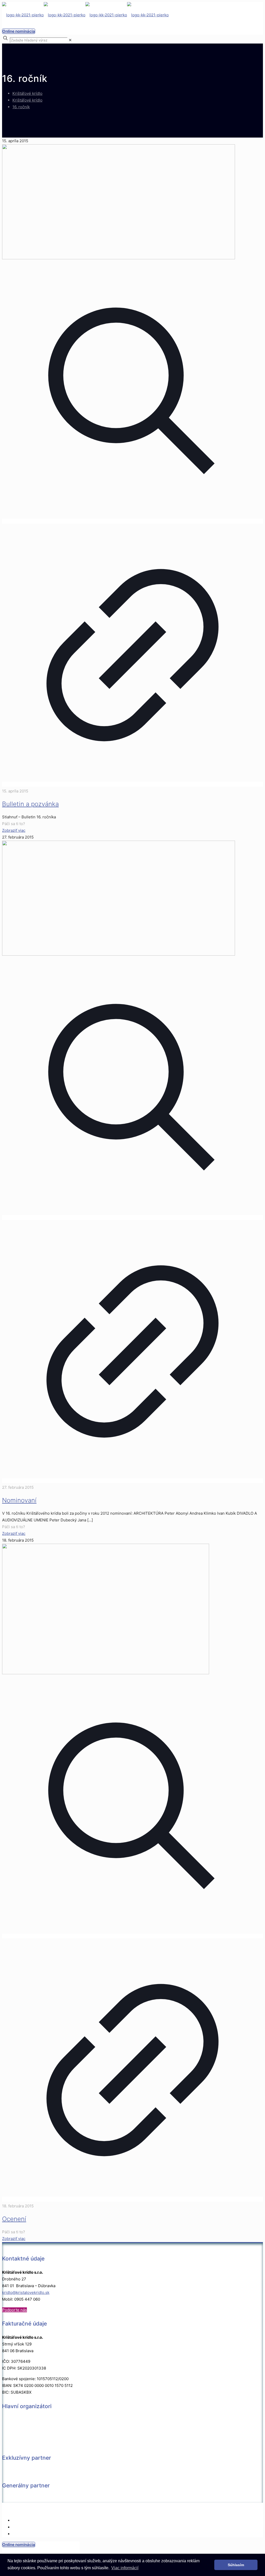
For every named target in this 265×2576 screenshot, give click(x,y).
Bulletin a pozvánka (30, 804)
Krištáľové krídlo (27, 93)
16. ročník (21, 107)
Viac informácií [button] (125, 2568)
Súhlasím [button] (236, 2565)
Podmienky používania (33, 2534)
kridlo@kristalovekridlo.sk (26, 2292)
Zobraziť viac (14, 830)
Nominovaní (19, 1500)
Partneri (20, 2527)
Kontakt (19, 2520)
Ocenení (14, 2219)
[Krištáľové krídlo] (85, 15)
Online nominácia (19, 31)
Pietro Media (122, 2510)
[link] (70, 40)
